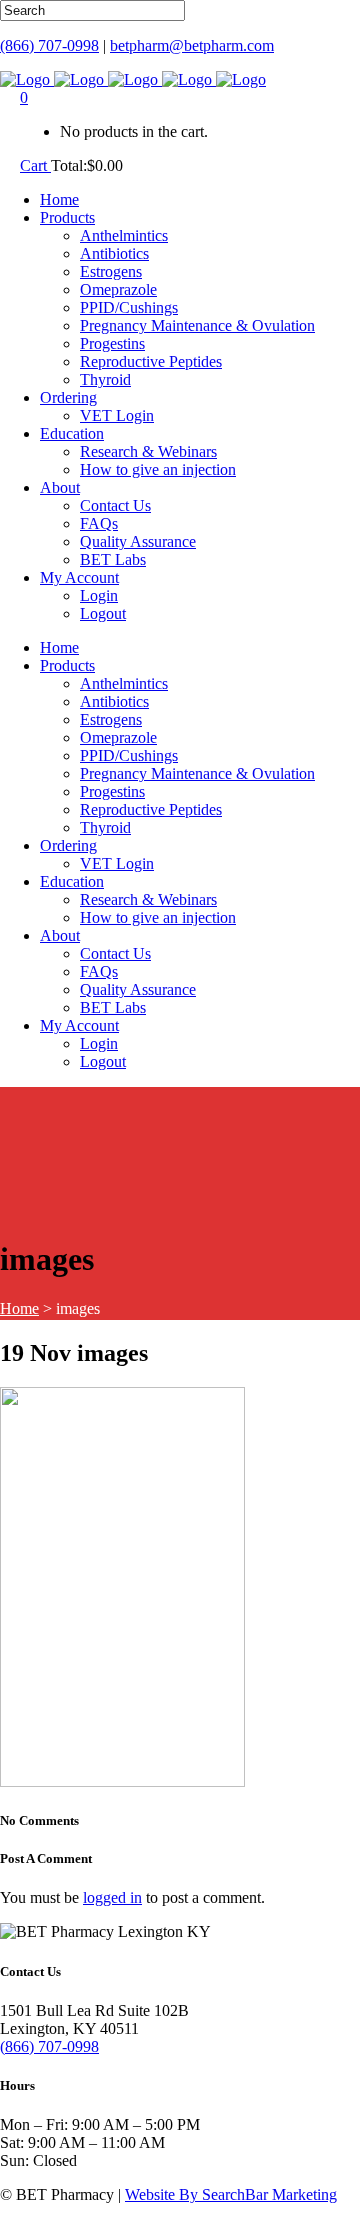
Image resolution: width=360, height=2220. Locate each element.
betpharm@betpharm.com (192, 45)
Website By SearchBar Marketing (231, 2194)
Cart (35, 165)
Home (19, 1308)
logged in (112, 1897)
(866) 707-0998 (49, 45)
